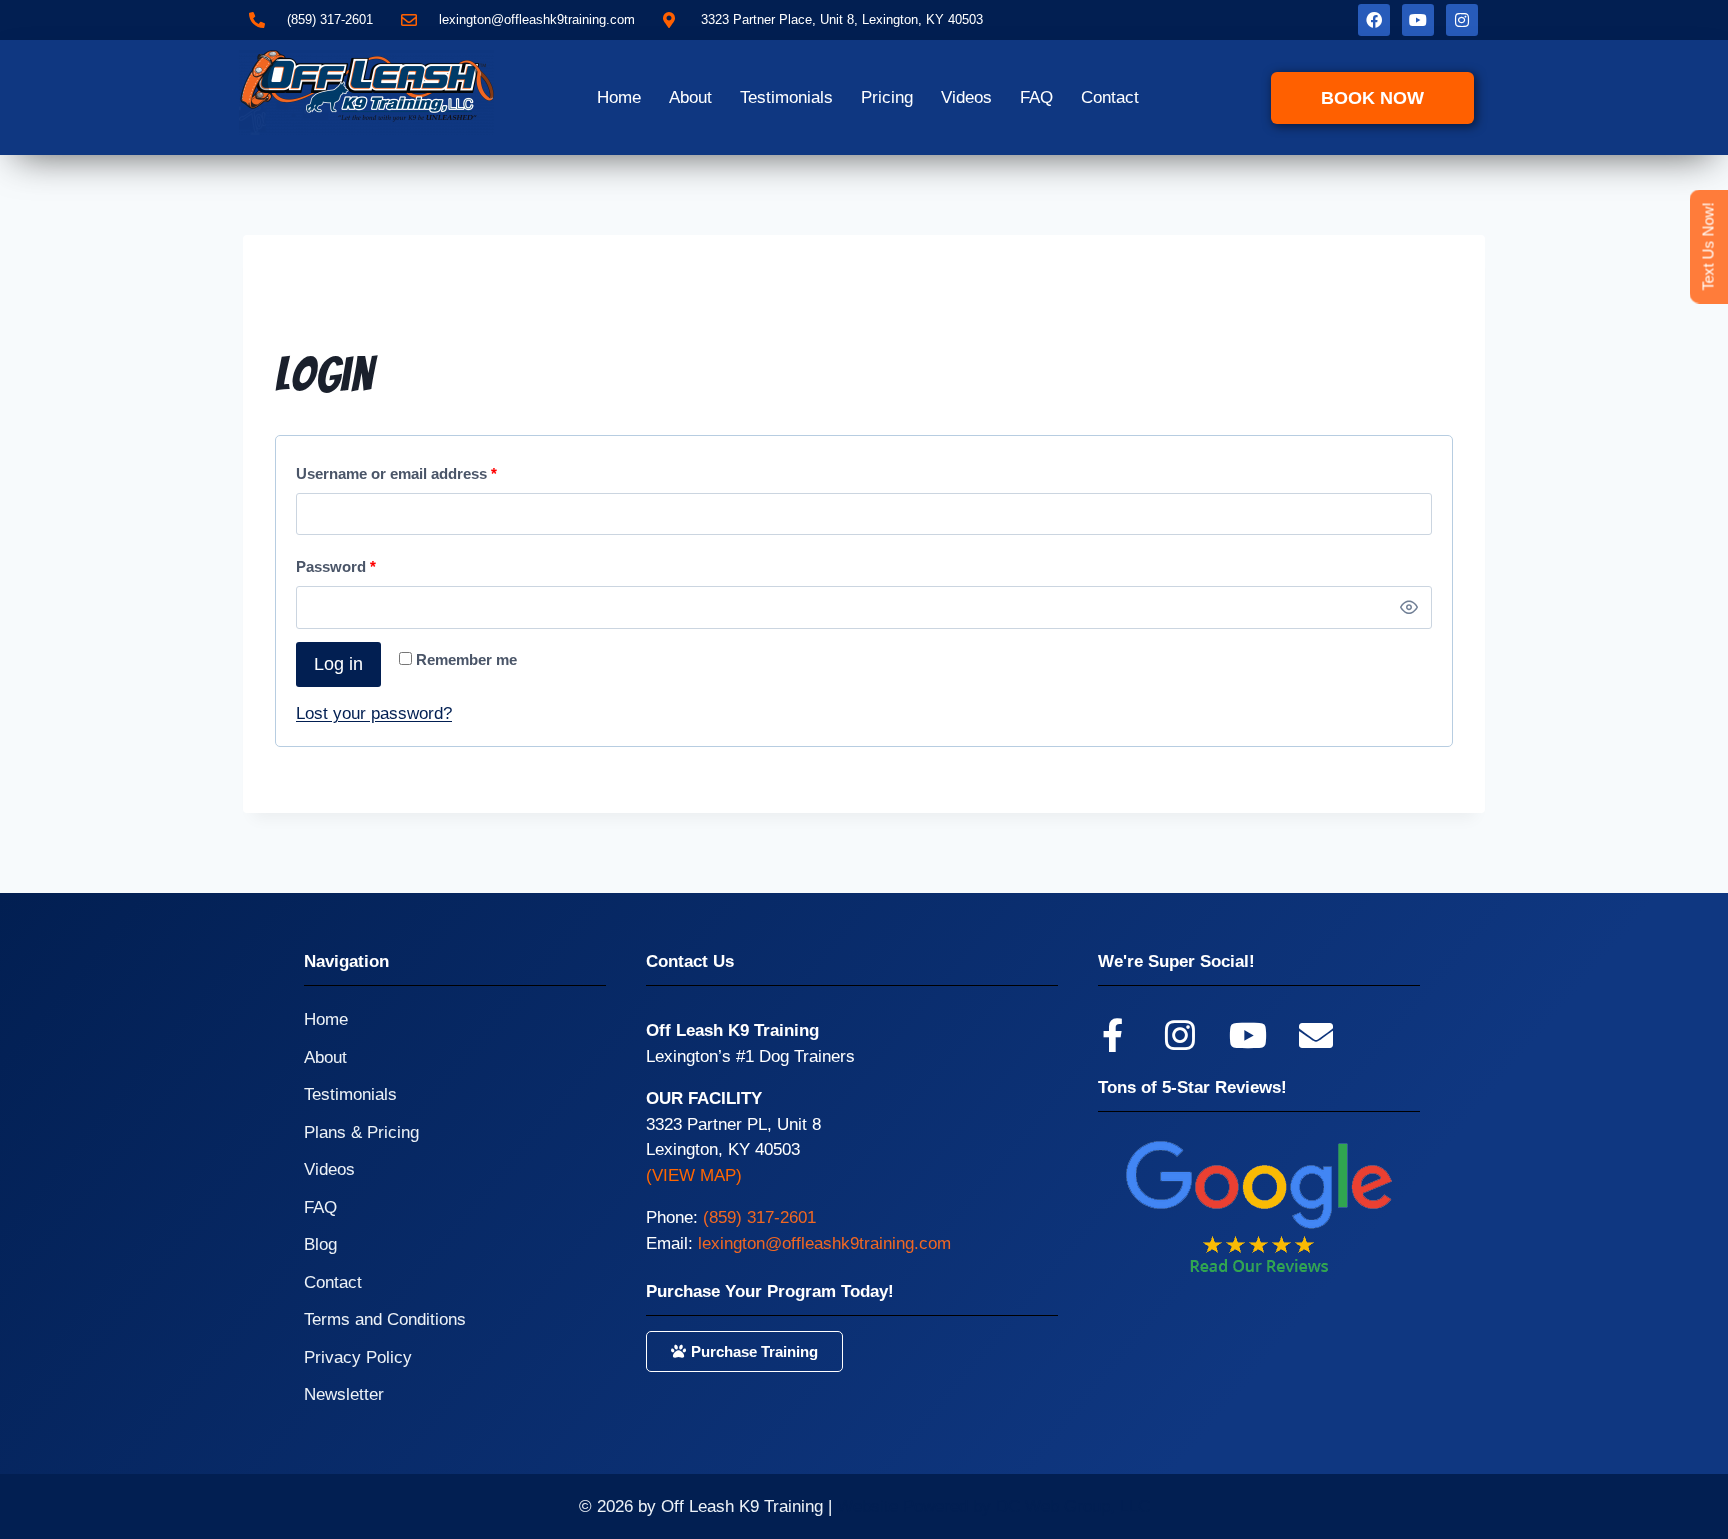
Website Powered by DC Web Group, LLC (993, 1506)
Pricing (887, 97)
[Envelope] (1316, 1035)
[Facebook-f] (1112, 1035)
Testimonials (786, 97)
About (690, 97)
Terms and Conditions (385, 1319)
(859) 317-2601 (759, 1217)
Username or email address (401, 469)
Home (619, 97)
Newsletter (344, 1394)
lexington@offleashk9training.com (824, 1243)
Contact (1110, 97)
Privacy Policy (358, 1357)
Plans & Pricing (361, 1132)
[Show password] (1409, 607)
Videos (966, 97)
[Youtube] (1418, 20)
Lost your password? (374, 713)
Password (341, 562)
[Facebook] (1374, 20)
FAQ (1036, 97)
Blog (320, 1244)
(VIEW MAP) (694, 1175)
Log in (338, 664)
